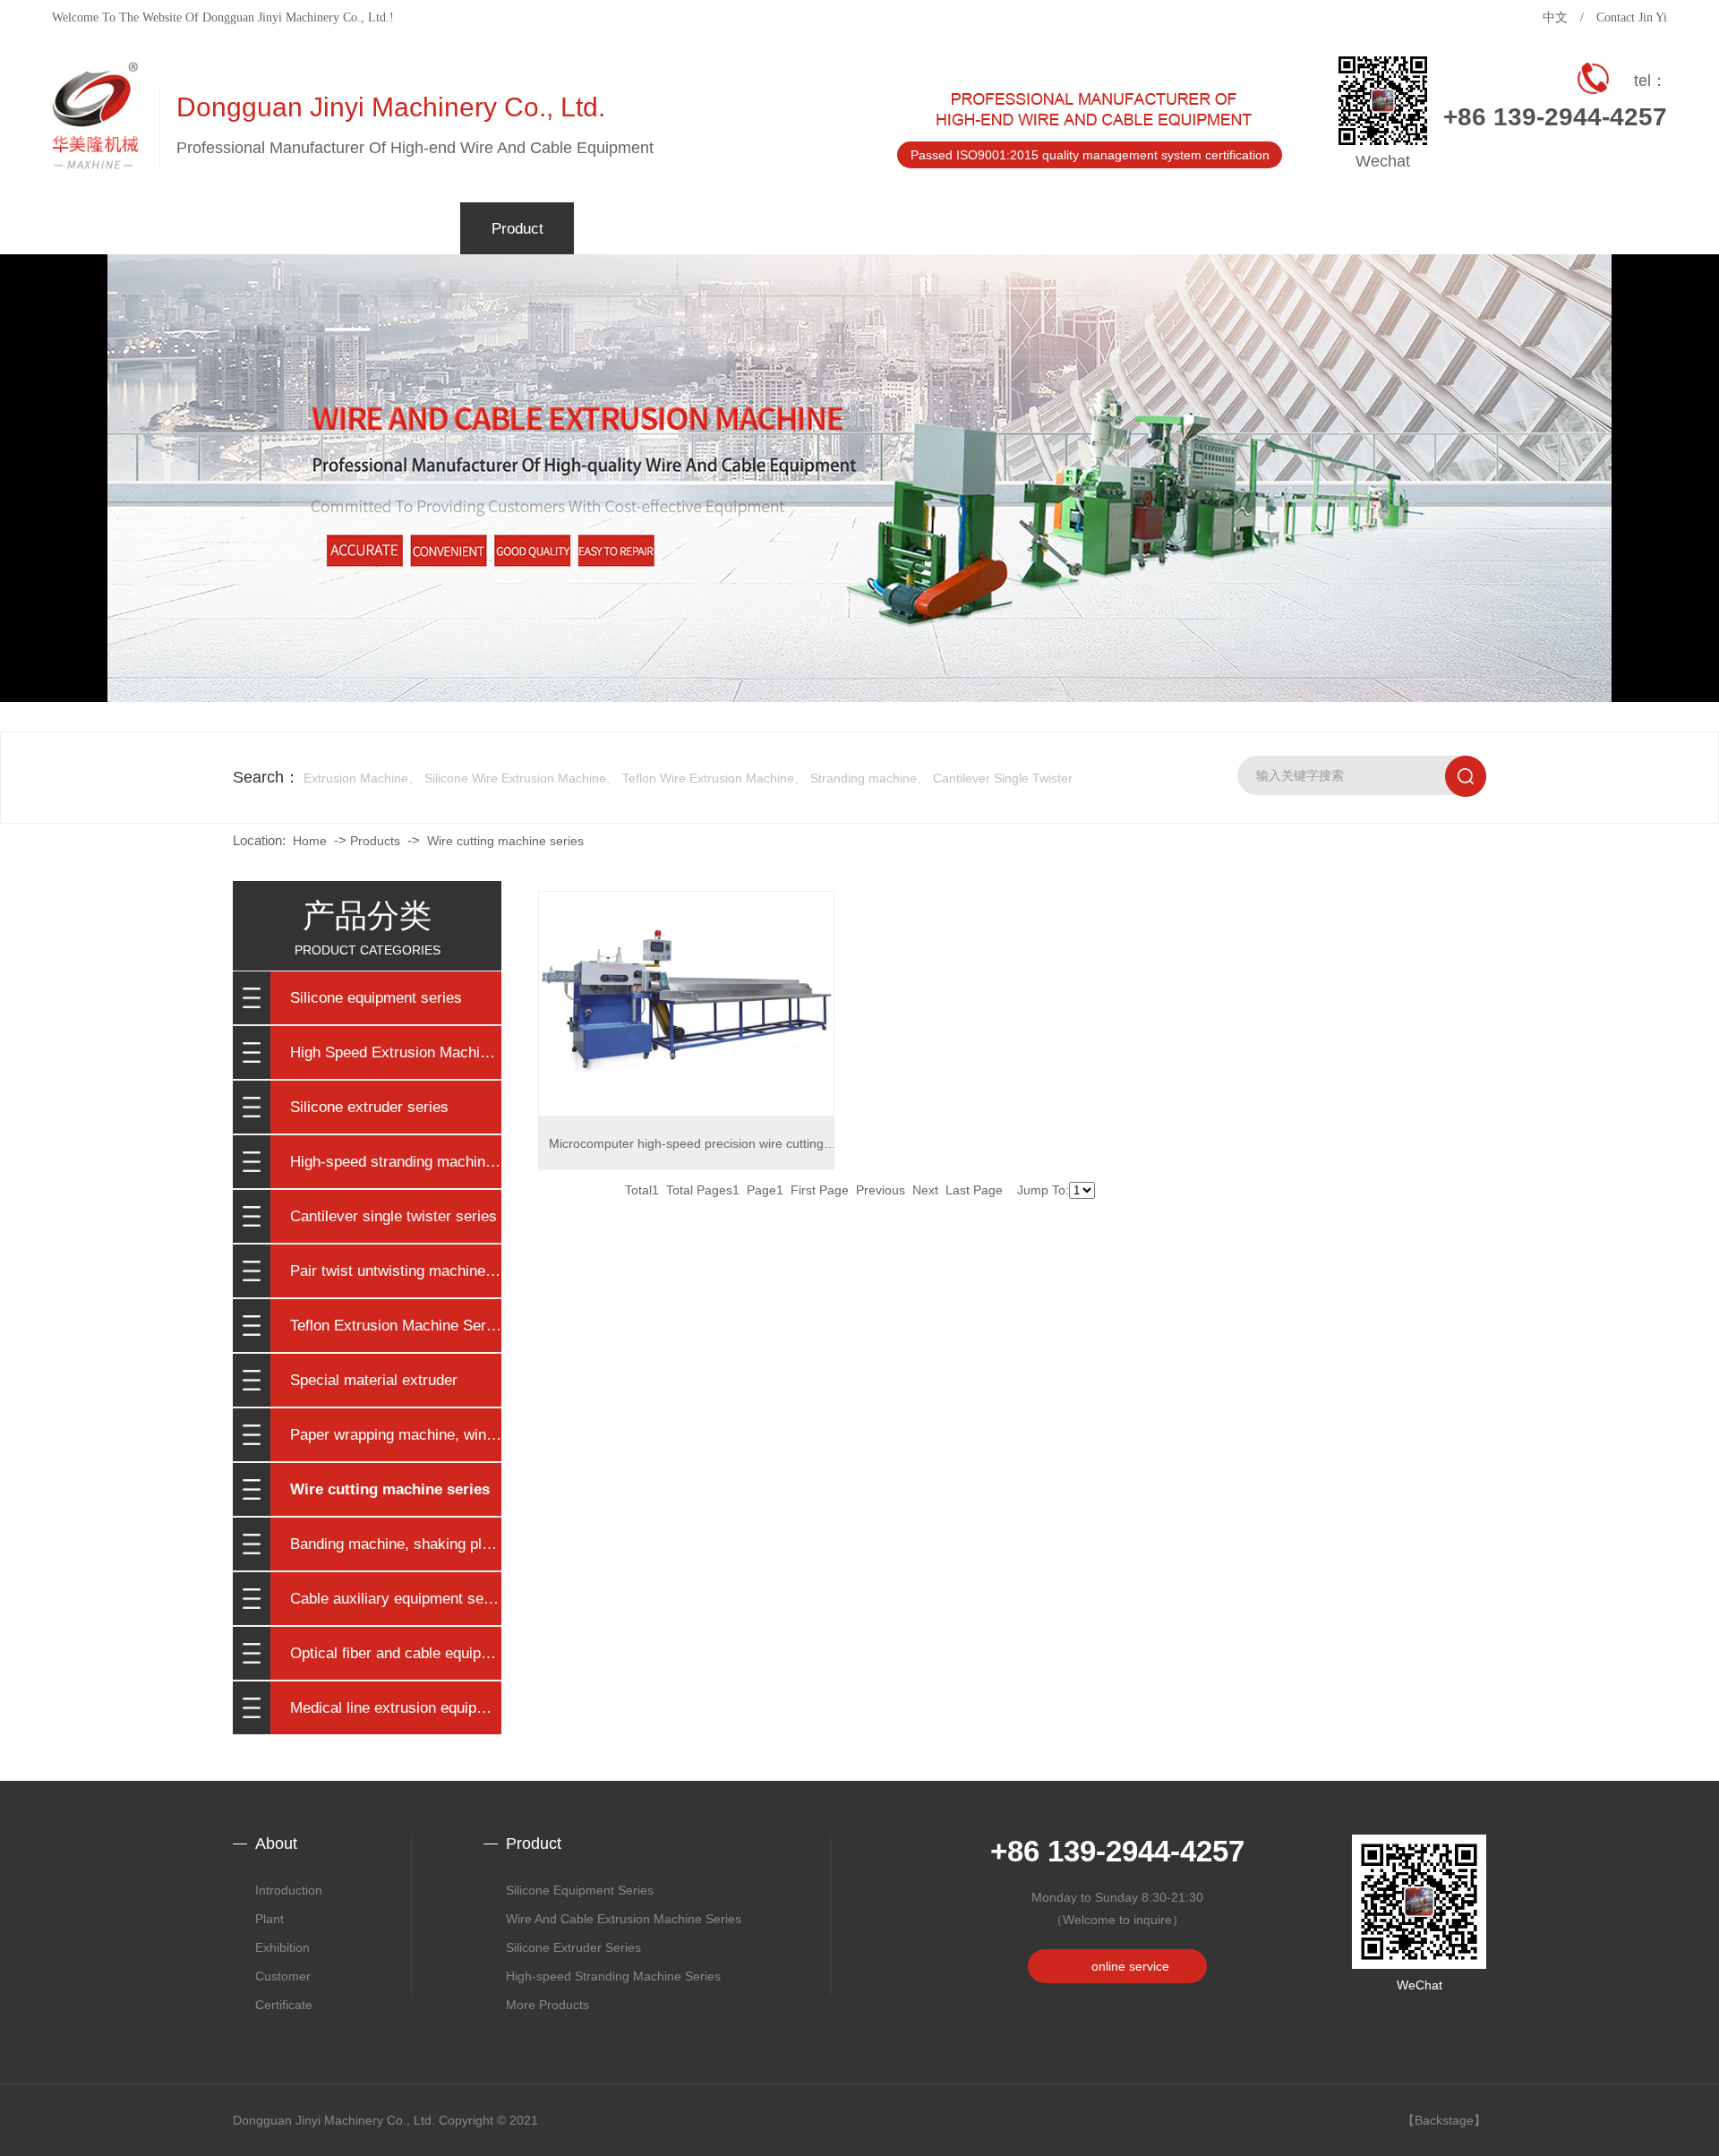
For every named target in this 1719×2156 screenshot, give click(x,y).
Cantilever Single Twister (1003, 778)
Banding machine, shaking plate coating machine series (396, 1544)
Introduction (289, 1890)
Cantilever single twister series (393, 1216)
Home (310, 841)
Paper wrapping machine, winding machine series (396, 1435)
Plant (404, 362)
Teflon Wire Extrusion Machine (708, 778)
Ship (404, 451)
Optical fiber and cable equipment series (396, 1653)
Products (375, 841)
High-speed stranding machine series (396, 1162)
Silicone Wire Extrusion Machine (515, 778)
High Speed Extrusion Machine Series (396, 1052)
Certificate (404, 496)
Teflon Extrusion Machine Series (396, 1326)
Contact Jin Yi (1632, 17)
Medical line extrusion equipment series (396, 1708)
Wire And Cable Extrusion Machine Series (624, 1919)
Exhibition (282, 1947)
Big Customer (404, 406)
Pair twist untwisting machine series (396, 1271)
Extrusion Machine (356, 778)
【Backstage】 (1444, 2120)
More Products (547, 2005)
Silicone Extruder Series (573, 1947)
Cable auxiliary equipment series (396, 1599)
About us (404, 317)
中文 (1555, 17)
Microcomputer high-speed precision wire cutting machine (686, 1153)
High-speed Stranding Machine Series (613, 1976)
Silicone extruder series (369, 1107)
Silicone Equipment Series (580, 1890)
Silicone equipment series (376, 998)
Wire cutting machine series (505, 841)
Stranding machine (864, 778)
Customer (283, 1976)
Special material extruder (374, 1380)
